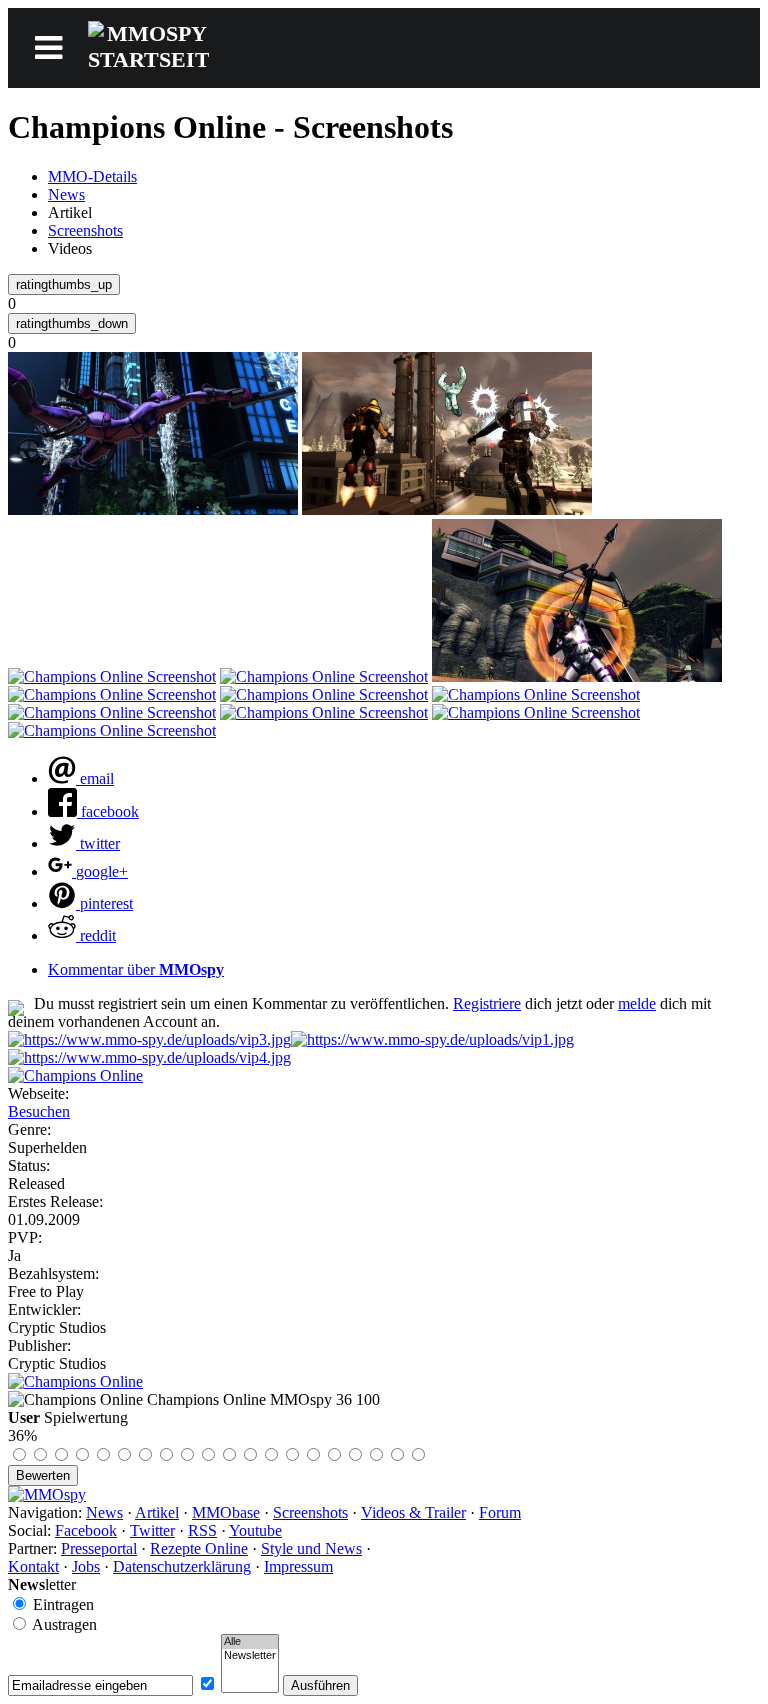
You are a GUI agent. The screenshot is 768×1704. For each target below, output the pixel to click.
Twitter (152, 1530)
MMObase (226, 1512)
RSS (202, 1530)
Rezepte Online (199, 1548)
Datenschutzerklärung (182, 1566)
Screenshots (85, 230)
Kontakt (33, 1566)
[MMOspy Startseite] (47, 1494)
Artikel (157, 1512)
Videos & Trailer (413, 1512)
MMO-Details (92, 176)
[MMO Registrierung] (149, 1057)
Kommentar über (136, 969)
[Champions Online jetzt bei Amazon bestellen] (75, 1381)
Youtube (255, 1530)
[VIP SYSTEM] (149, 1039)
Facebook (86, 1530)
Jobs (86, 1566)
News (66, 194)
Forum (500, 1512)
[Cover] (75, 1075)
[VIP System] (432, 1039)
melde (637, 1003)
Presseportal (99, 1548)
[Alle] (250, 1642)
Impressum (298, 1566)
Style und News (311, 1548)
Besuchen (39, 1111)
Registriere (487, 1003)
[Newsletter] (250, 1656)
